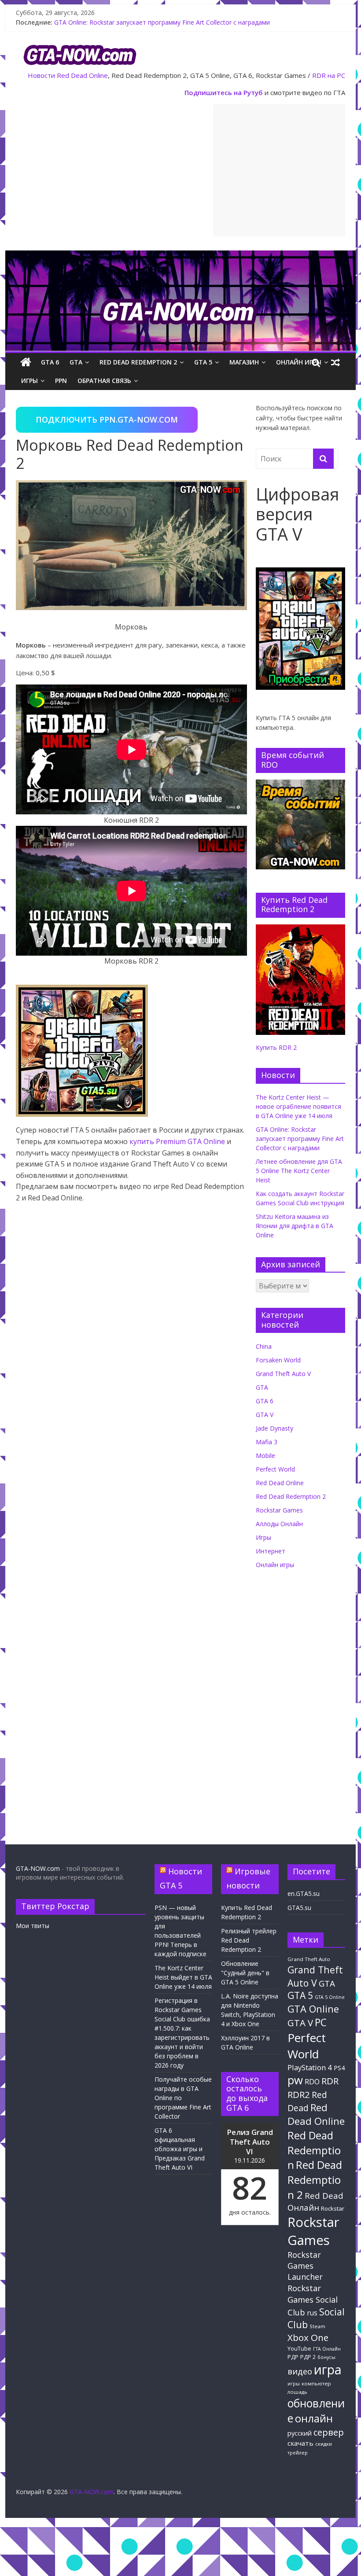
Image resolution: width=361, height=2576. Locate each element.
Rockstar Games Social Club (313, 2300)
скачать (300, 2443)
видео (300, 2371)
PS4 (339, 2068)
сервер (329, 2432)
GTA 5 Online (330, 1997)
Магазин (244, 362)
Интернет (271, 1551)
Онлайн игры (299, 362)
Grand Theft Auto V (283, 1374)
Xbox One (308, 2337)
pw (295, 2080)
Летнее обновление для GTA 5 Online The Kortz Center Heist (299, 1171)
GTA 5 (203, 362)
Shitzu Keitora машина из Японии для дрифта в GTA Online (295, 1226)
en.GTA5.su (304, 1893)
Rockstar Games (279, 1510)
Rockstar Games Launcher (305, 2266)
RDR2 (299, 2094)
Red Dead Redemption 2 (138, 362)
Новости (41, 75)
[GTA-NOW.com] (180, 256)
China (264, 1346)
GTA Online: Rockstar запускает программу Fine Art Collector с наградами (162, 22)
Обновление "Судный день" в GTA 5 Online (245, 1973)
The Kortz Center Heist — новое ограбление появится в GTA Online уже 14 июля (298, 1106)
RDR (330, 2081)
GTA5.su (299, 1908)
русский (300, 2433)
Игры (29, 381)
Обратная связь (104, 381)
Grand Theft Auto (309, 1959)
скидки (324, 2444)
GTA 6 (50, 362)
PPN (61, 381)
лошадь (297, 2392)
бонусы (326, 2357)
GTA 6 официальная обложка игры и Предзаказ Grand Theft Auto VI (180, 2149)
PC (321, 2022)
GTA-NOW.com (38, 1868)
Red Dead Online (82, 75)
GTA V (265, 1415)
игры (294, 2384)
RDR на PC (329, 75)
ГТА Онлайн (327, 2349)
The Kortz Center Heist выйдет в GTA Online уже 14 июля (183, 1977)
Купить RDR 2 (276, 1047)
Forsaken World (278, 1360)
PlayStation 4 (310, 2067)
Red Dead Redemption (314, 2150)
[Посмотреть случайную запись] (335, 362)
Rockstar (333, 2208)
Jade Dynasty (274, 1428)
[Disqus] (131, 1471)
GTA (76, 362)
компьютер (316, 2383)
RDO (312, 2082)
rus (312, 2313)
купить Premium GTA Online (177, 1141)
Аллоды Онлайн (279, 1524)
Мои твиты (33, 1926)
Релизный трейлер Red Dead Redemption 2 (249, 1940)
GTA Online (313, 2009)
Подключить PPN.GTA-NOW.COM (107, 420)
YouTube (299, 2349)
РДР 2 (308, 2357)
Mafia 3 (267, 1442)
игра (328, 2370)
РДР (293, 2357)
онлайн (314, 2418)
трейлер (298, 2453)
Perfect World (275, 1469)
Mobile (265, 1455)
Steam (317, 2326)
